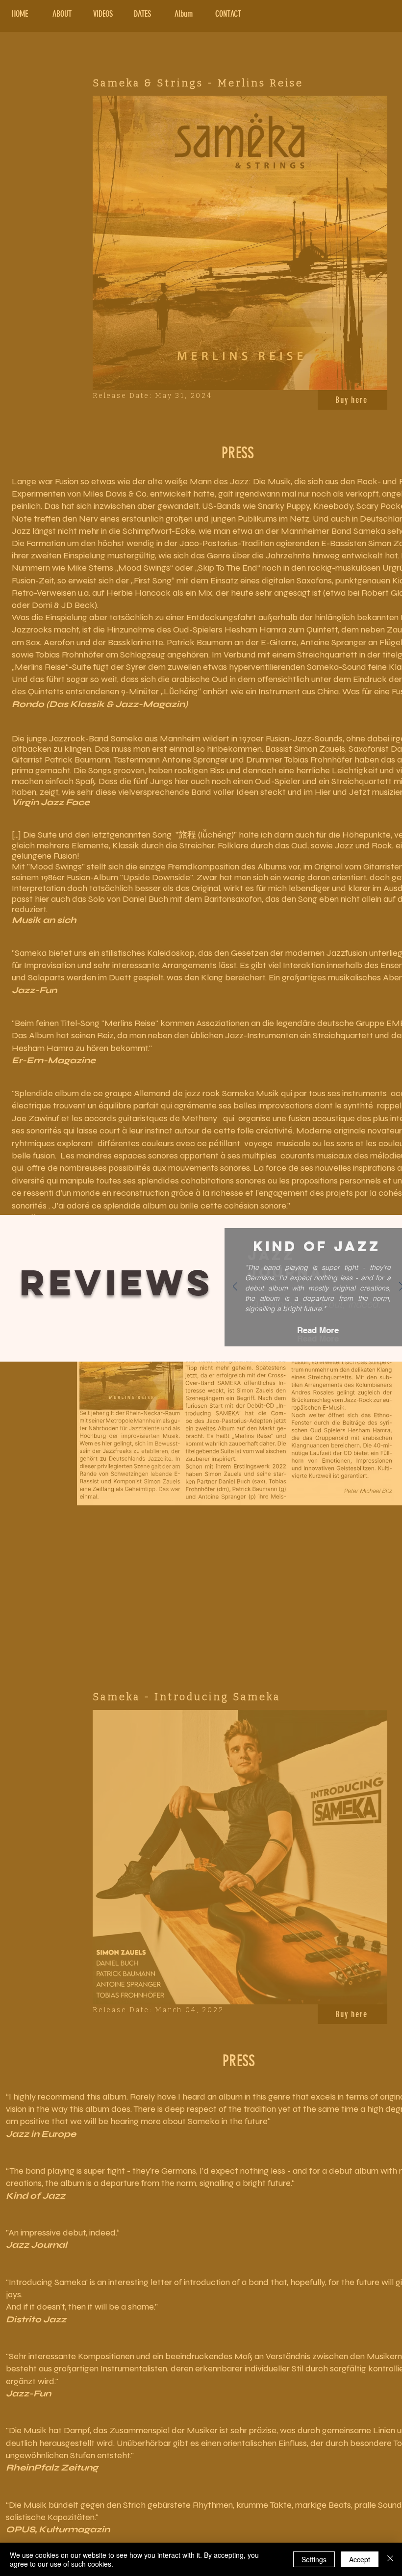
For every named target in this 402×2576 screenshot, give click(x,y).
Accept (360, 2559)
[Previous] (235, 1287)
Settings (314, 2559)
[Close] (390, 2559)
